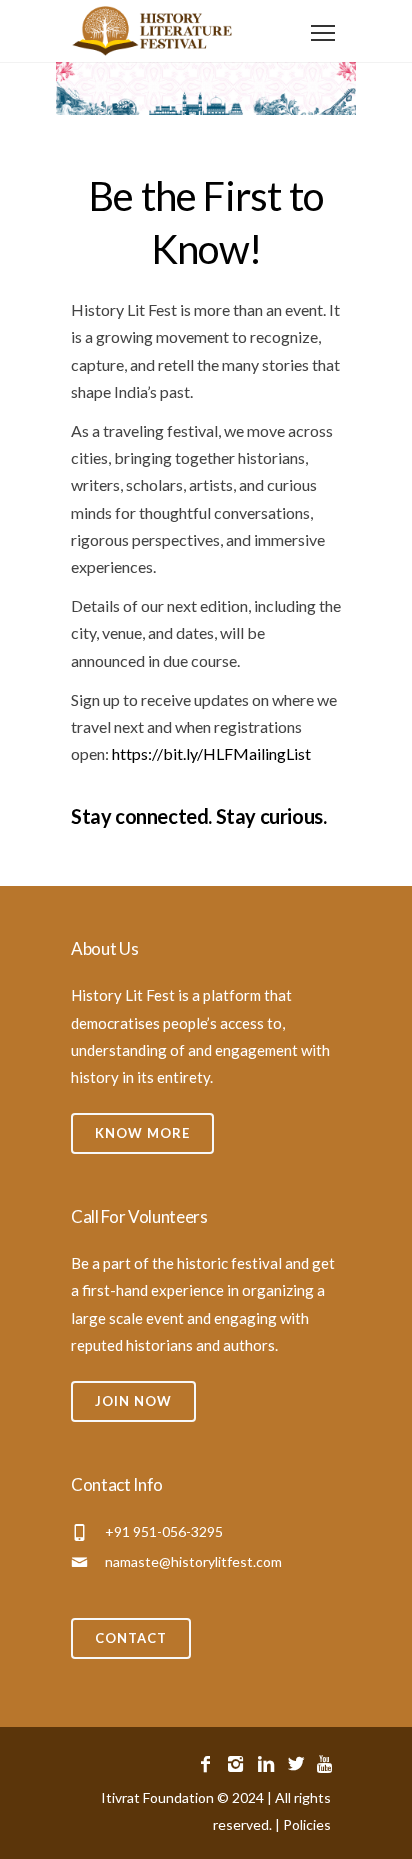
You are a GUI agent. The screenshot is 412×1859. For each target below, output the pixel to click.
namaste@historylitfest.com (193, 1561)
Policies (307, 1824)
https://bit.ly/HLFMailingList (213, 753)
